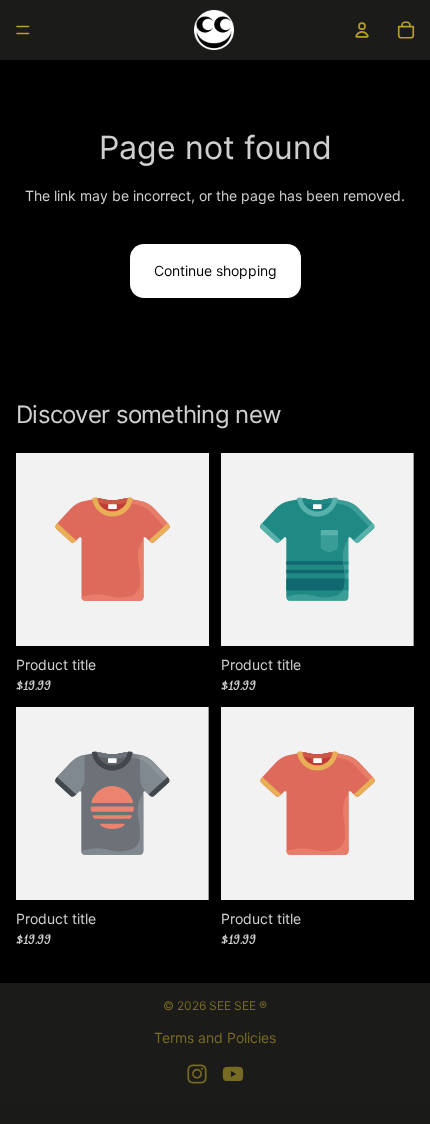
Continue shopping (215, 270)
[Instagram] (197, 1074)
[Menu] (23, 30)
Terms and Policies (215, 1037)
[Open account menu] (362, 30)
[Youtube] (233, 1074)
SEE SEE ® (238, 1005)
